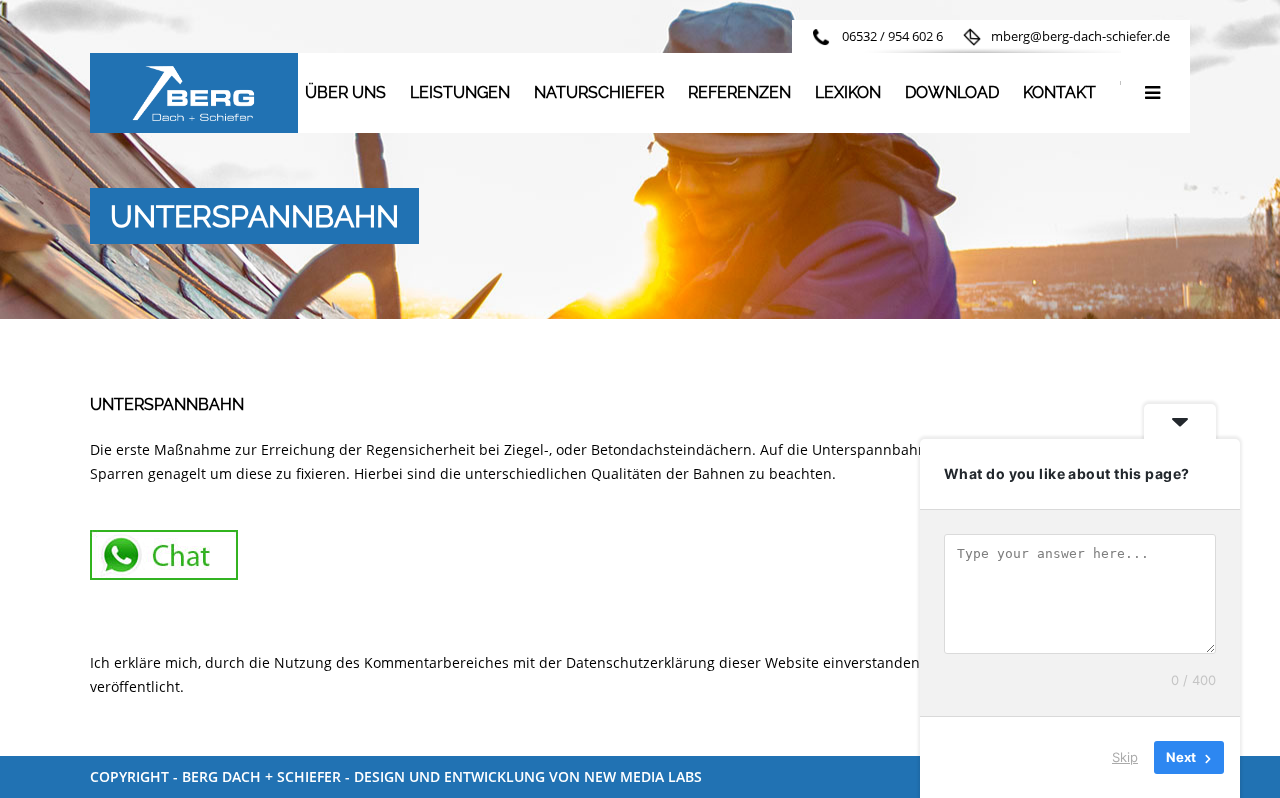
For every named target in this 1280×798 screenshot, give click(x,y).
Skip (1125, 757)
